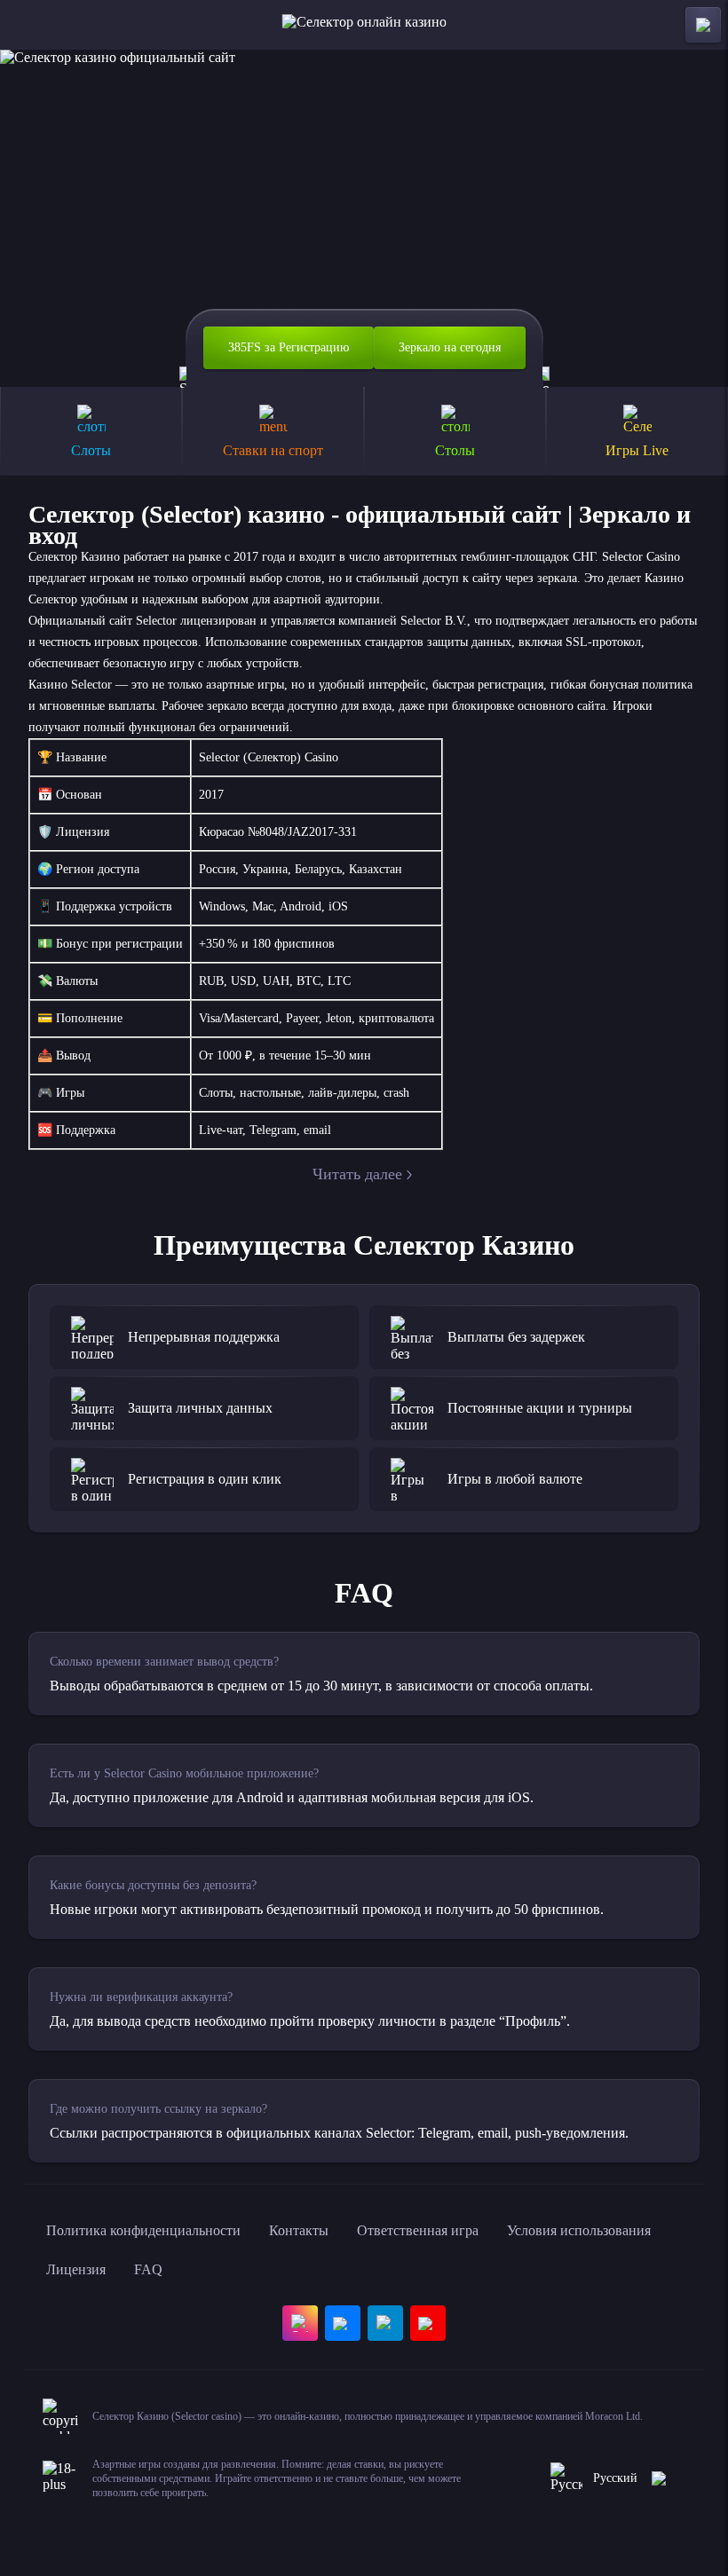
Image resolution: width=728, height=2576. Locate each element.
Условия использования (579, 2230)
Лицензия (76, 2269)
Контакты (299, 2230)
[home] (364, 25)
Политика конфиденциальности (143, 2230)
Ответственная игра (418, 2230)
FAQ (148, 2269)
